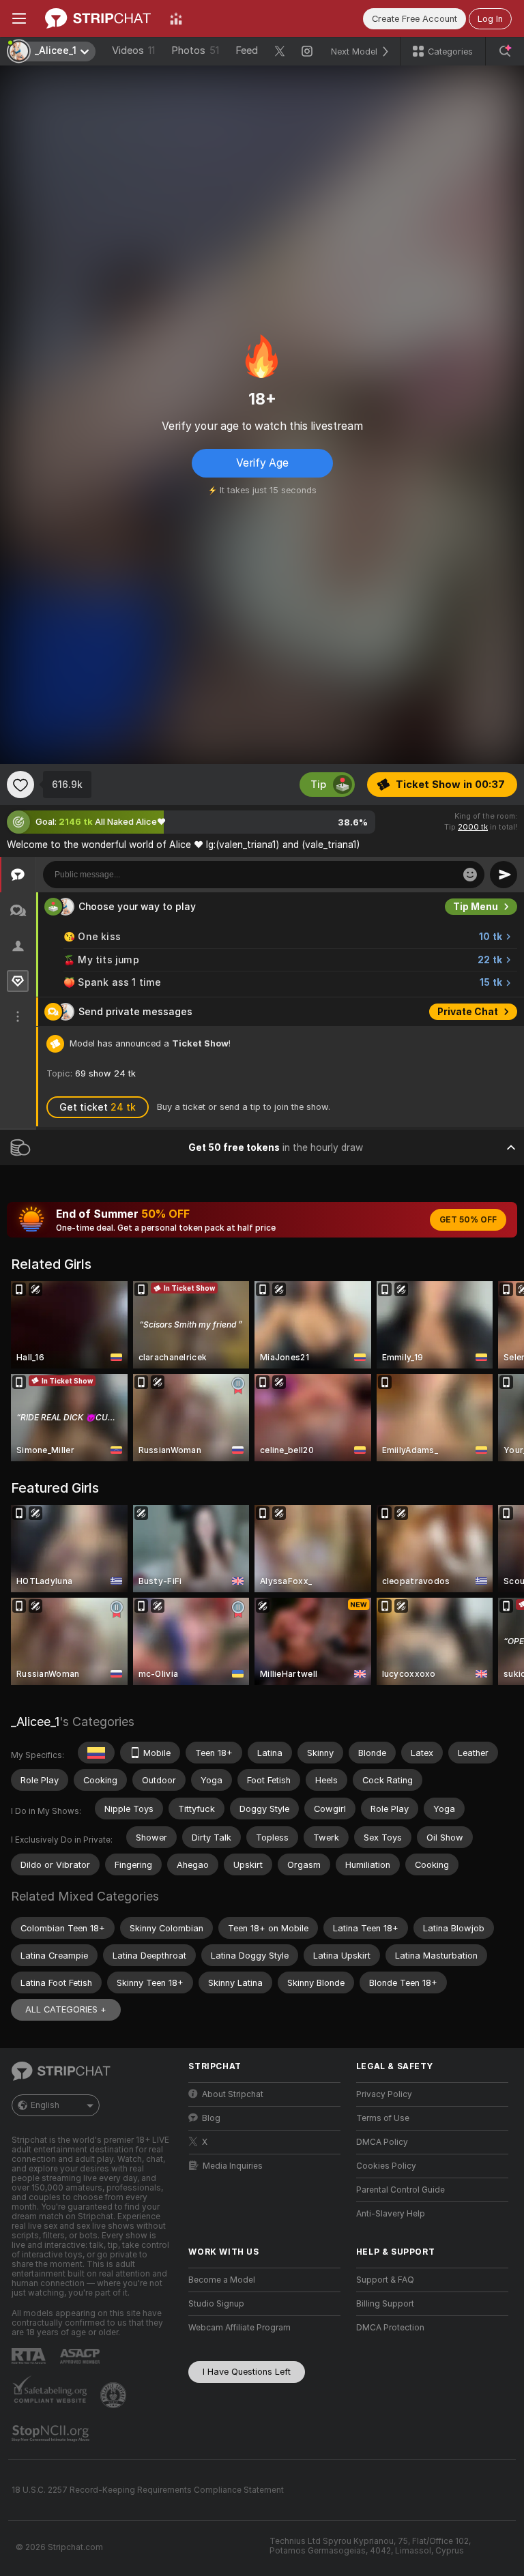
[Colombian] (96, 1753)
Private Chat (468, 1012)
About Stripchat (233, 2094)
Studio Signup (216, 2304)
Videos (133, 50)
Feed (247, 50)
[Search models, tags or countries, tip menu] (505, 51)
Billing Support (385, 2304)
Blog (211, 2118)
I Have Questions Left (247, 2372)
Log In (490, 19)
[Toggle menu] (19, 18)
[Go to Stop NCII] (52, 2433)
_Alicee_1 (35, 1722)
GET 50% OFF (468, 1220)
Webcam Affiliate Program (239, 2328)
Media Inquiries (233, 2166)
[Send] (504, 875)
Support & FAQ (385, 2280)
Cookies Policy (386, 2166)
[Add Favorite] (20, 785)
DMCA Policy (382, 2142)
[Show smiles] (470, 875)
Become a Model (222, 2280)
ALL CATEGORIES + (66, 2009)
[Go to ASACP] (81, 2356)
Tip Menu (476, 907)
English (45, 2105)
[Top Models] (176, 18)
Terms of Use (383, 2118)
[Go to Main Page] (98, 18)
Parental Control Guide (401, 2190)
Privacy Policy (384, 2094)
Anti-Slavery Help (391, 2214)
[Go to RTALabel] (30, 2356)
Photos (195, 50)
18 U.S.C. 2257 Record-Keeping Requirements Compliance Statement (148, 2490)
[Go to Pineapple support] (115, 2395)
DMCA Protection (390, 2328)
